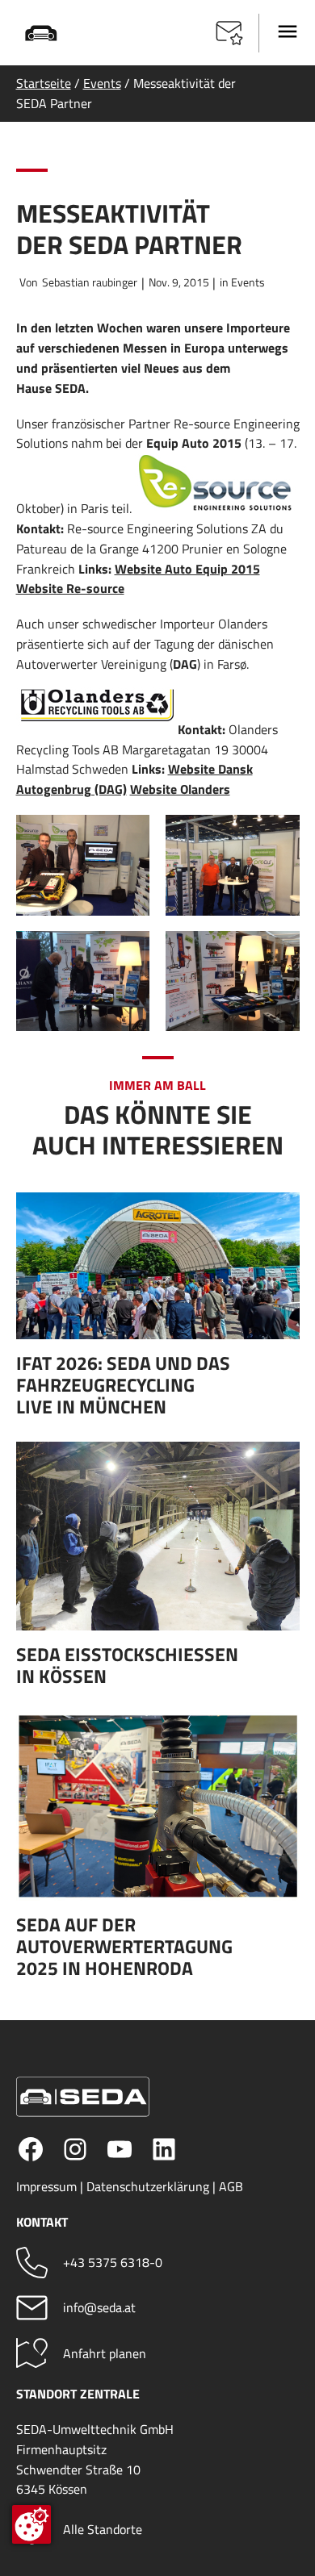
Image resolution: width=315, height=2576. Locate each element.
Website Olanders (180, 789)
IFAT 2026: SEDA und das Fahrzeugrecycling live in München (123, 1385)
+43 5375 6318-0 (113, 2262)
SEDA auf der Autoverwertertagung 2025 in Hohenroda (124, 1946)
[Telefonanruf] (32, 2263)
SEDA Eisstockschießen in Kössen (127, 1665)
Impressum (46, 2186)
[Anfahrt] (32, 2353)
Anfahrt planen (105, 2353)
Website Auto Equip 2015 (187, 569)
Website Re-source (70, 588)
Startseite (44, 83)
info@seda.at (99, 2307)
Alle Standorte (103, 2529)
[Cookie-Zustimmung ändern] (31, 2524)
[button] (229, 33)
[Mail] (32, 2308)
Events (102, 83)
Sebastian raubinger (90, 282)
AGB (231, 2186)
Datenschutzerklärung (148, 2186)
